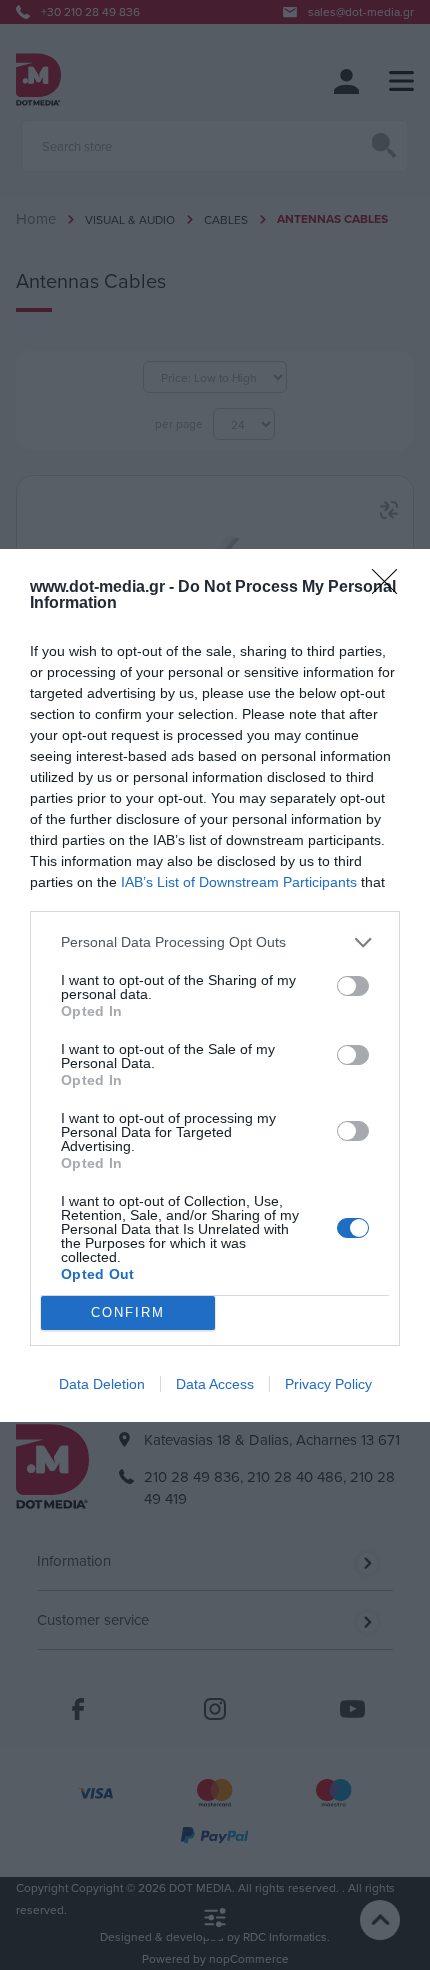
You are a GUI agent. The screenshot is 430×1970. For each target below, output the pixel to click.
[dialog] (215, 985)
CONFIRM (128, 1312)
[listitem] (215, 942)
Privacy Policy (328, 1384)
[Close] (391, 588)
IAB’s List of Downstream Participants (239, 882)
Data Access (215, 1384)
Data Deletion (102, 1384)
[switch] (353, 986)
